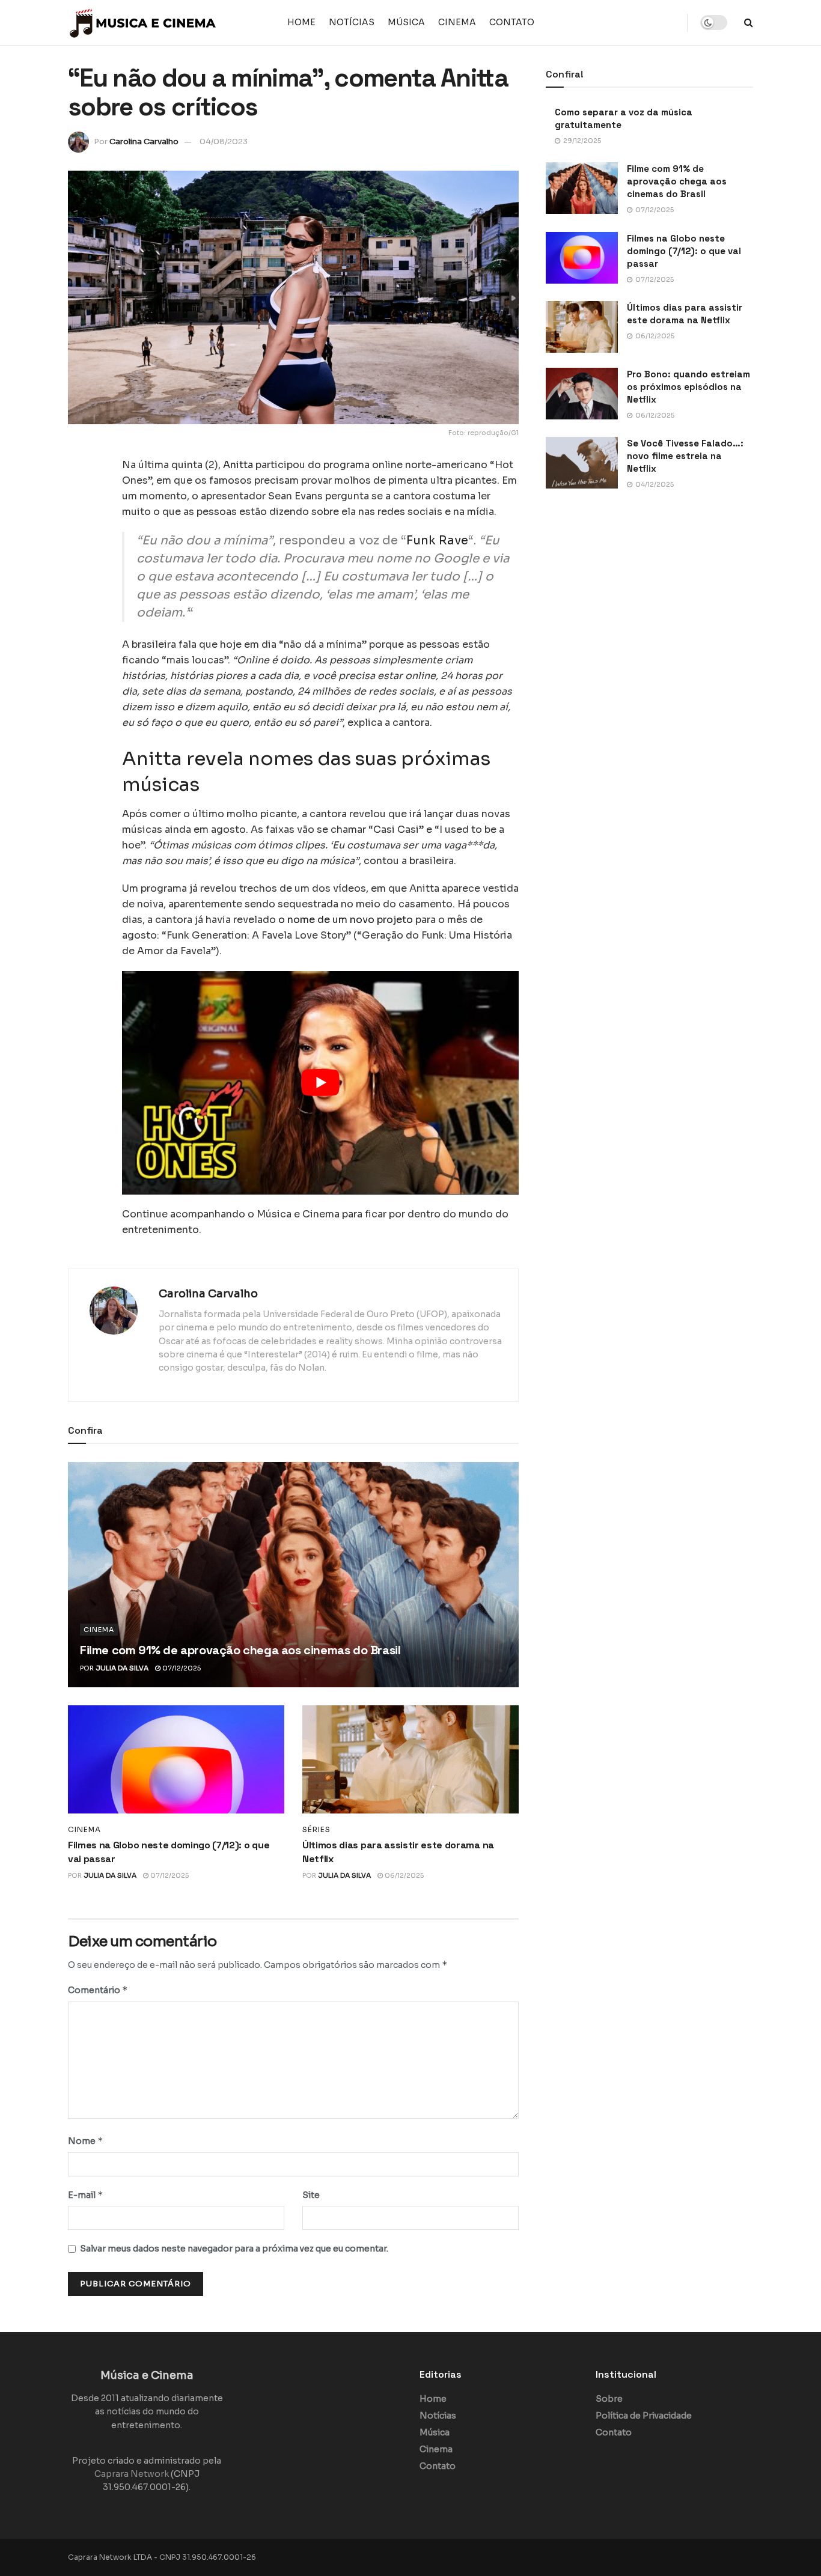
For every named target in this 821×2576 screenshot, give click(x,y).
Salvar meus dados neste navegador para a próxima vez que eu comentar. (234, 2249)
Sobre (609, 2399)
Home (301, 22)
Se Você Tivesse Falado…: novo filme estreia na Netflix (685, 456)
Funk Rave (437, 540)
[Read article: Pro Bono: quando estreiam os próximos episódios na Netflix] (582, 394)
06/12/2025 (403, 1875)
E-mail (86, 2195)
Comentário (98, 1990)
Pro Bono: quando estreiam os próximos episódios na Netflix (688, 387)
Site (311, 2195)
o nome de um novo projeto (346, 920)
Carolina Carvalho (144, 142)
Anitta (238, 465)
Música (406, 22)
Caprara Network (132, 2474)
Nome (86, 2141)
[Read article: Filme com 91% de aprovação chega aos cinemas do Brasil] (293, 1575)
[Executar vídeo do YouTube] (320, 1082)
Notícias (352, 22)
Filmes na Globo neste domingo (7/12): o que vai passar (684, 251)
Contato (512, 22)
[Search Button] (749, 23)
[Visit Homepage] (143, 23)
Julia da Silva (122, 1668)
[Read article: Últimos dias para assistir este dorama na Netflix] (410, 1759)
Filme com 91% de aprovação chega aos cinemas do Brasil (240, 1650)
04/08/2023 (224, 142)
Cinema (457, 22)
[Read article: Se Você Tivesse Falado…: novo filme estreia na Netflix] (582, 463)
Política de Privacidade (644, 2416)
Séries (316, 1830)
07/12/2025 (181, 1668)
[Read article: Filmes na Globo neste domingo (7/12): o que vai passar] (176, 1759)
